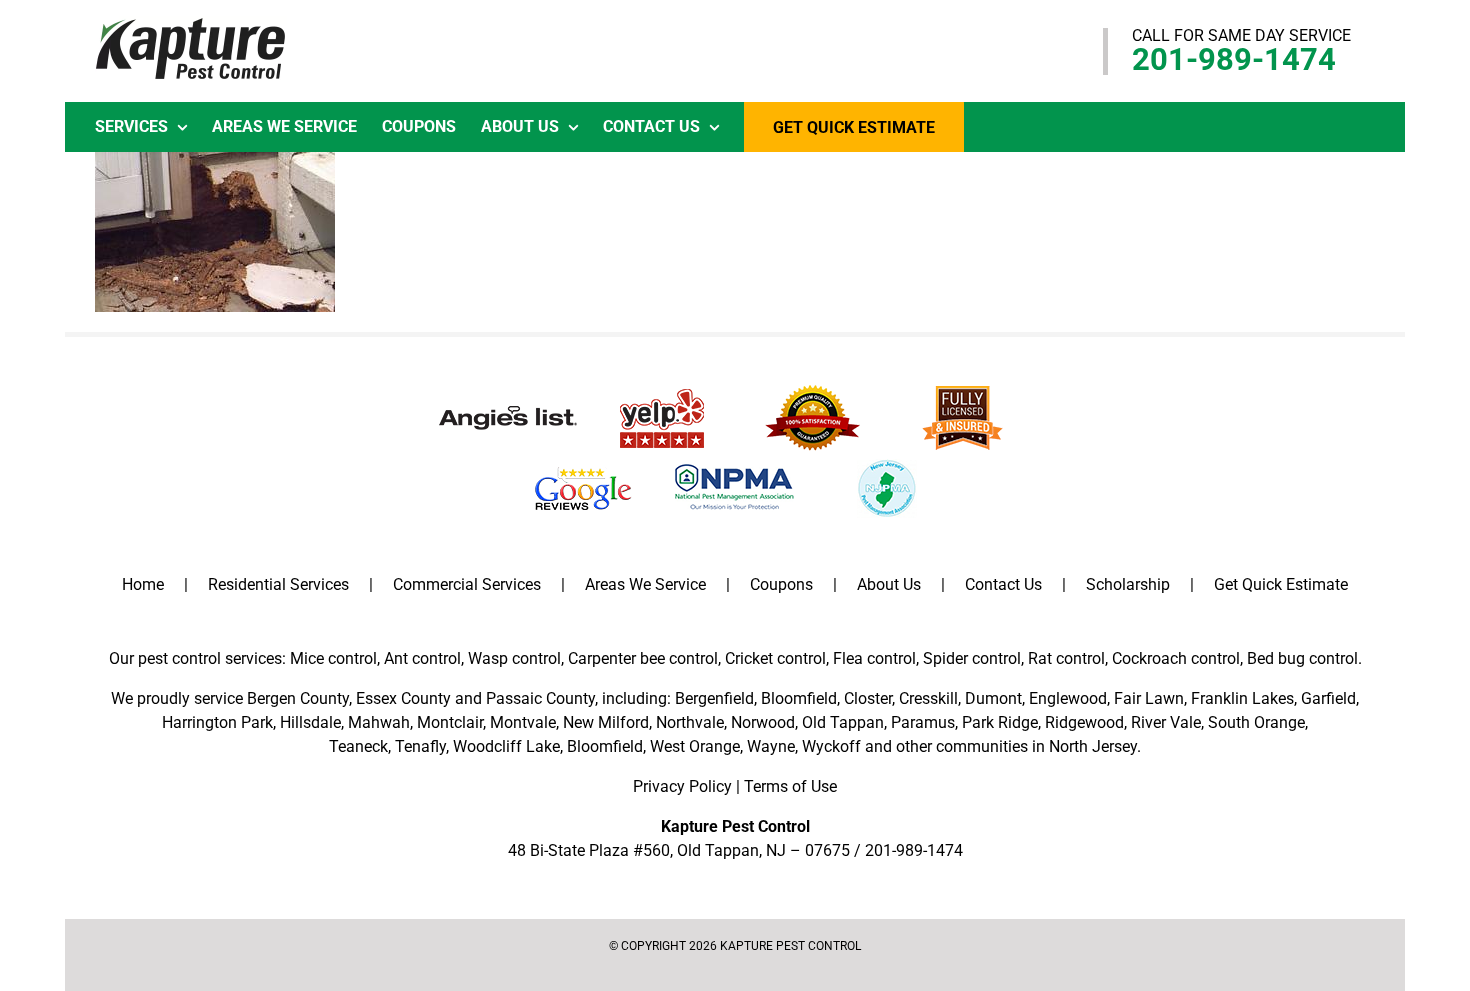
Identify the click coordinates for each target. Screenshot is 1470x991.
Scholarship (1128, 584)
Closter (868, 698)
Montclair (450, 722)
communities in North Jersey (1036, 746)
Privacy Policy (682, 786)
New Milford (606, 722)
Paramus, (924, 722)
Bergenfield (714, 698)
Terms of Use (790, 786)
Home (143, 584)
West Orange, (696, 746)
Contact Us (1003, 584)
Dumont (993, 698)
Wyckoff (831, 746)
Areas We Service (645, 584)
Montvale (523, 722)
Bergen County (298, 698)
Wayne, (772, 746)
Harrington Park (217, 722)
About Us (889, 584)
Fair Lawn (1149, 698)
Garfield (1328, 698)
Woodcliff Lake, (508, 746)
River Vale (1166, 722)
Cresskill (928, 698)
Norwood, (764, 722)
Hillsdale (310, 722)
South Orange (1256, 722)
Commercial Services (467, 584)
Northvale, (691, 722)
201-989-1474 (1234, 59)
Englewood (1068, 698)
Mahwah (379, 722)
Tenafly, (422, 746)
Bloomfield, (606, 746)
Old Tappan (843, 722)
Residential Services (278, 584)
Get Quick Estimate (1281, 584)
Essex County (403, 698)
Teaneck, (360, 746)
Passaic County (540, 698)
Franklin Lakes (1242, 698)
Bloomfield (799, 698)
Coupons (781, 584)
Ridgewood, (1086, 722)
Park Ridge (1000, 722)
